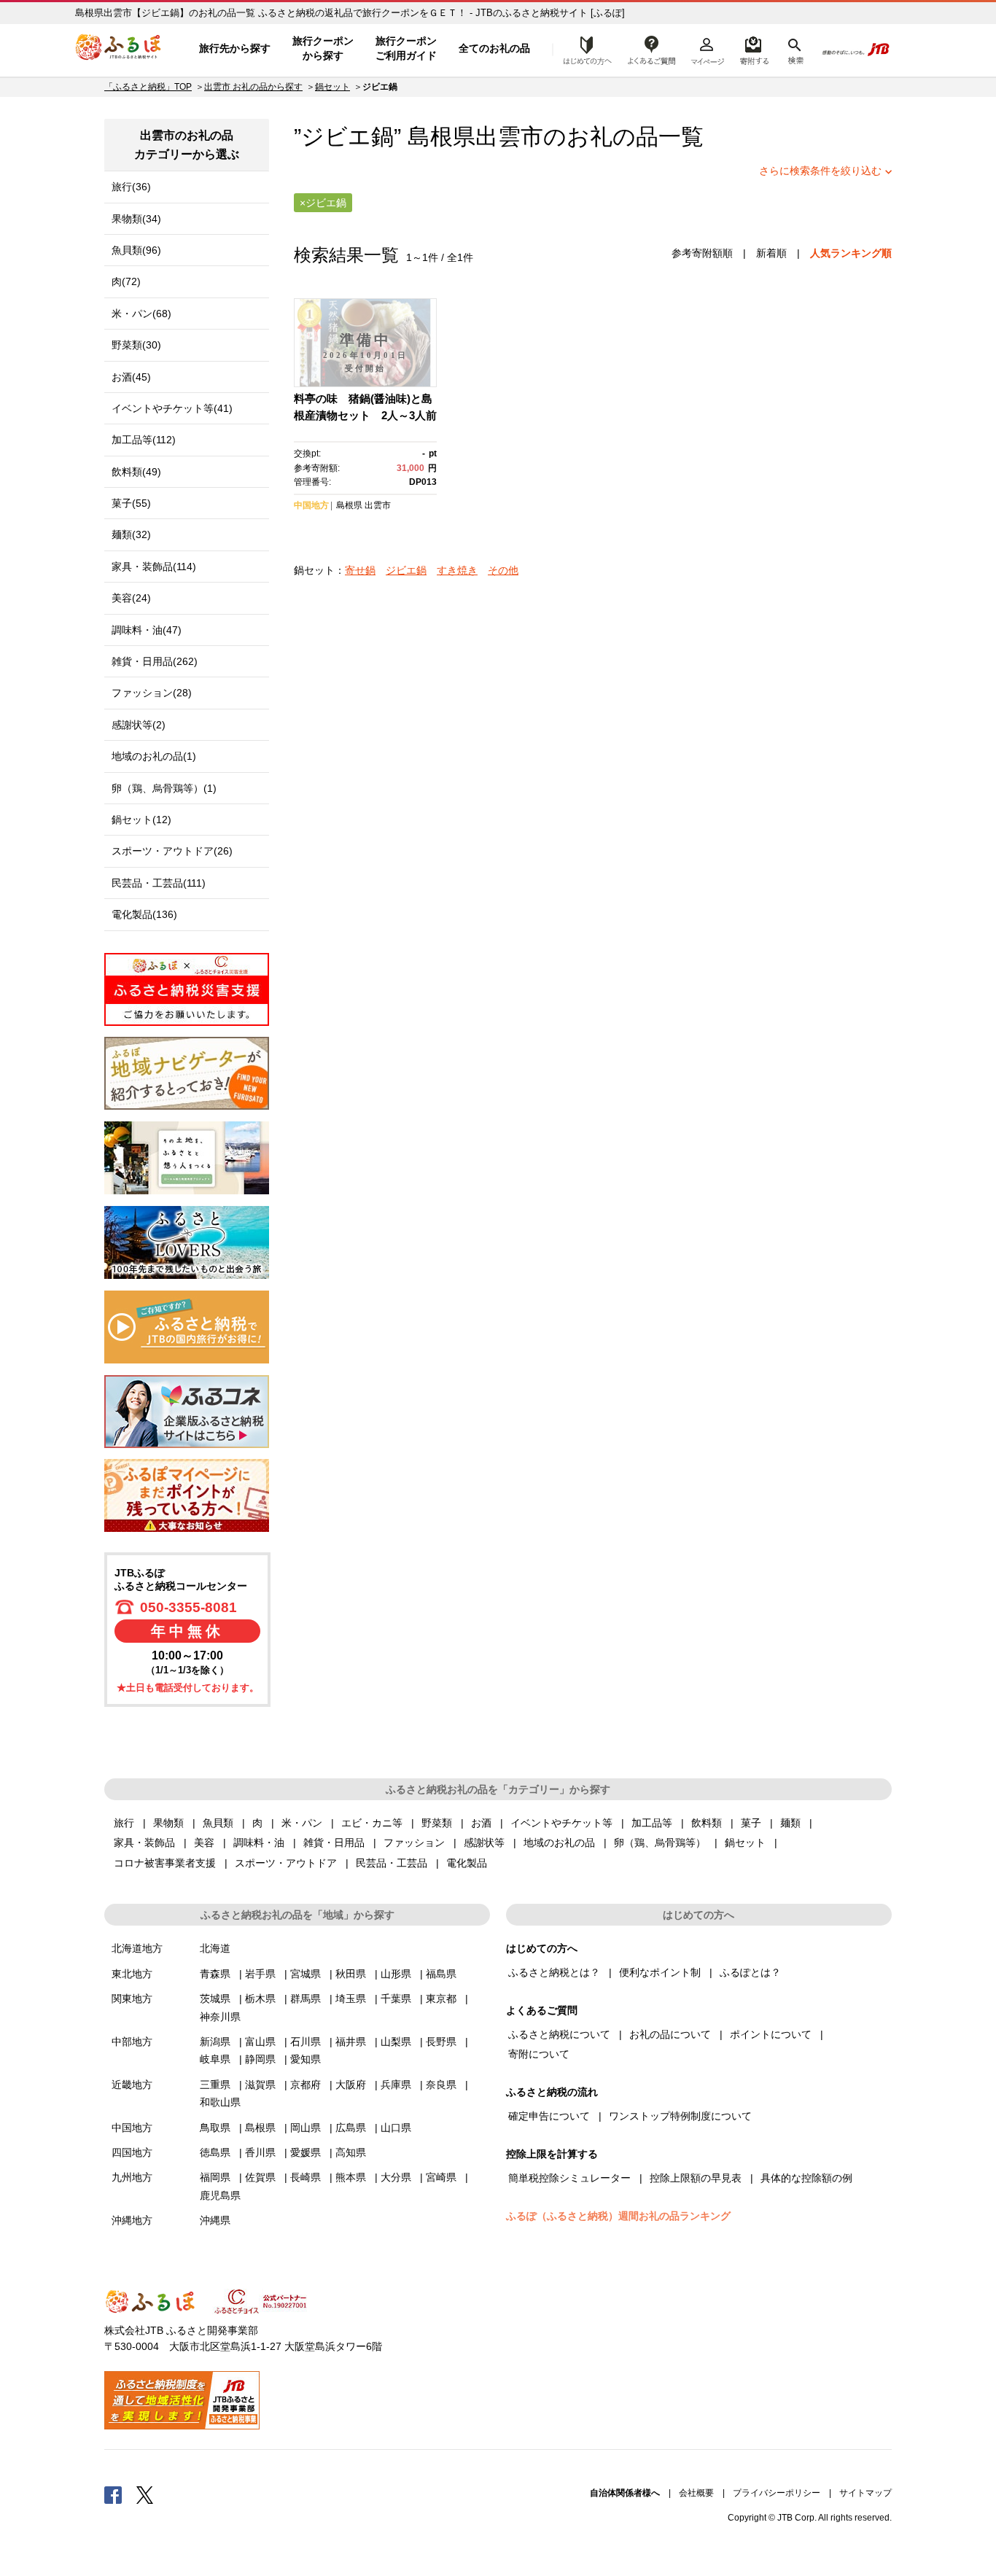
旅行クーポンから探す (323, 48)
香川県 (260, 2152)
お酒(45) (131, 377)
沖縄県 (215, 2220)
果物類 (168, 1823)
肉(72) (126, 281)
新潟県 (215, 2042)
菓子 (751, 1823)
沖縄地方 (132, 2220)
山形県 (396, 1974)
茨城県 (215, 1999)
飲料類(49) (136, 472)
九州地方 (132, 2177)
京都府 (306, 2085)
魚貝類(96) (136, 250)
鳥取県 (215, 2128)
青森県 (215, 1974)
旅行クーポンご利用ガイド (406, 48)
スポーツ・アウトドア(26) (172, 851)
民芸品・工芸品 (392, 1863)
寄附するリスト (754, 49)
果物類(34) (136, 219)
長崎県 (306, 2177)
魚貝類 (218, 1823)
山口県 (396, 2128)
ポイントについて (771, 2034)
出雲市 (509, 137)
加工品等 (652, 1823)
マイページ (707, 49)
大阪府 (351, 2085)
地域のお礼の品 (559, 1842)
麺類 (790, 1823)
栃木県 (260, 1999)
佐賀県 (260, 2177)
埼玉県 (351, 1999)
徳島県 (215, 2152)
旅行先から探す (235, 48)
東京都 (441, 1999)
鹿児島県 (220, 2195)
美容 (204, 1842)
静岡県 (260, 2059)
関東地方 (132, 1999)
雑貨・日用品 (334, 1842)
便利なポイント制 (660, 1972)
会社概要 (696, 2493)
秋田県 (351, 1974)
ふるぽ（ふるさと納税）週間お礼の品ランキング (618, 2216)
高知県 (351, 2152)
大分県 (396, 2177)
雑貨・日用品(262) (155, 661)
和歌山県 (220, 2102)
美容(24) (131, 598)
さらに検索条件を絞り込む (820, 171)
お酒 (481, 1823)
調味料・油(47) (147, 630)
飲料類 (707, 1823)
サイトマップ (865, 2493)
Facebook (113, 2494)
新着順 (771, 253)
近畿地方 (132, 2085)
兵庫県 (396, 2085)
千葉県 (396, 1999)
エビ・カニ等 (372, 1823)
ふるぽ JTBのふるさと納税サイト (119, 49)
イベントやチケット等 (561, 1823)
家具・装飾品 (144, 1842)
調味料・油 (259, 1842)
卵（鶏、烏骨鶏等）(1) (164, 788)
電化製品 (467, 1863)
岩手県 (260, 1974)
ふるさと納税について (559, 2034)
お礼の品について (670, 2034)
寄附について (539, 2054)
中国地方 (311, 505)
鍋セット (332, 87)
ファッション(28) (152, 693)
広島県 (351, 2128)
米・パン (302, 1823)
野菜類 (437, 1823)
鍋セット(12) (141, 820)
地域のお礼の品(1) (154, 756)
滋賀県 (260, 2085)
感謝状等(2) (139, 725)
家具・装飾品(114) (154, 567)
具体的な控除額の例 (806, 2178)
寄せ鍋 (360, 570)
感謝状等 (484, 1842)
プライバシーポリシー (777, 2493)
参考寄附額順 (702, 253)
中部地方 (132, 2042)
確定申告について (549, 2116)
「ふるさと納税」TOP (148, 87)
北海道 (215, 1948)
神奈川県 (220, 2017)
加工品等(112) (144, 440)
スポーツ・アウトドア (286, 1863)
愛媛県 (306, 2152)
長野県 (441, 2042)
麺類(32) (131, 534)
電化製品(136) (144, 914)
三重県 (215, 2085)
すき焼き (457, 570)
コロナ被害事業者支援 (165, 1863)
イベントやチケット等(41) (172, 408)
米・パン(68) (141, 314)
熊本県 (351, 2177)
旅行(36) (131, 187)
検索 (794, 49)
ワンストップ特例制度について (680, 2116)
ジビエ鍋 (406, 570)
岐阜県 (215, 2059)
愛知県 (306, 2059)
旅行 (124, 1823)
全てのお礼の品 (494, 48)
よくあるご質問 (652, 49)
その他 (503, 570)
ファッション (414, 1842)
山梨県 (396, 2042)
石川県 (306, 2042)
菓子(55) (131, 503)
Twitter (145, 2494)
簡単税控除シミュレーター (569, 2178)
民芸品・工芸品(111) (159, 883)
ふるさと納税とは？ (554, 1972)
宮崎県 (441, 2177)
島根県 (349, 505)
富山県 (260, 2042)
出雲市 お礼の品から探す (253, 87)
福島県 (441, 1974)
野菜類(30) (136, 345)
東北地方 (132, 1974)
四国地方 (132, 2152)
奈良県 (441, 2085)
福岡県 (215, 2177)
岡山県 (306, 2128)
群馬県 (306, 1999)
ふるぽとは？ (750, 1972)
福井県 (351, 2042)
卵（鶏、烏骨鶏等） (660, 1842)
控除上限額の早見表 (696, 2178)
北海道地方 (137, 1948)
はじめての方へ (583, 49)
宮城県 (306, 1974)
